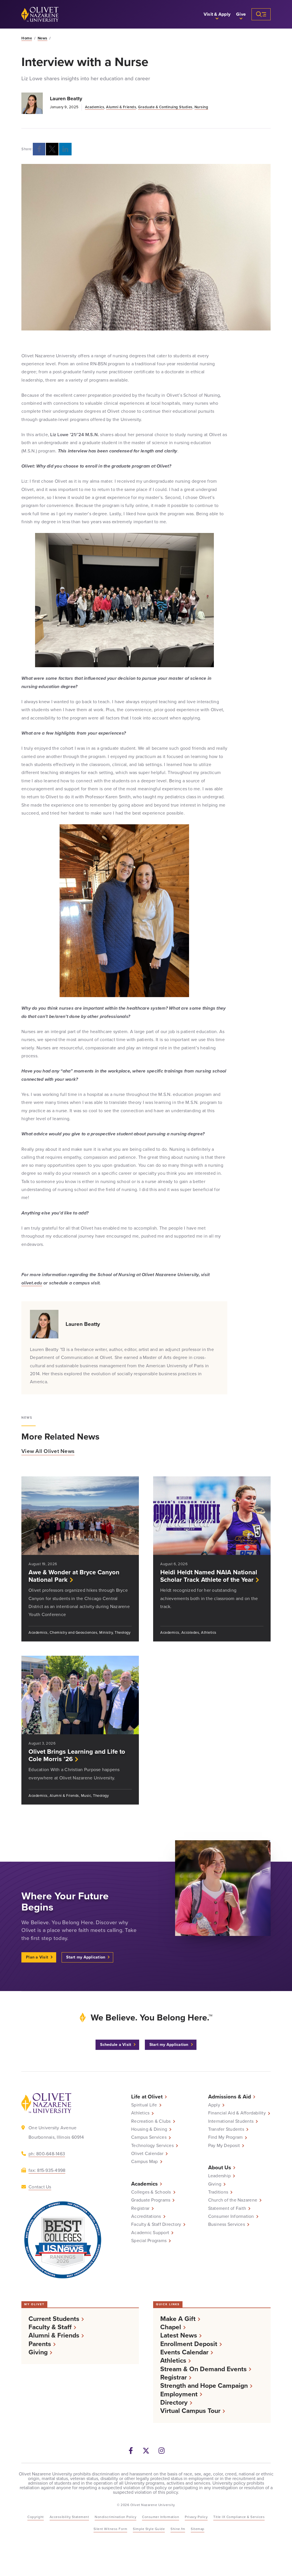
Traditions (218, 2192)
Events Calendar (184, 2352)
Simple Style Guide (149, 2529)
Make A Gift (178, 2319)
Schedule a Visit (116, 2045)
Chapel (171, 2327)
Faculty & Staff (50, 2327)
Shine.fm (178, 2529)
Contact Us (40, 2187)
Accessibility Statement (69, 2517)
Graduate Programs (151, 2200)
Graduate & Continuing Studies (165, 107)
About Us (220, 2167)
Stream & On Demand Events (203, 2369)
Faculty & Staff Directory (156, 2224)
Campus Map (145, 2162)
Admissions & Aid (230, 2097)
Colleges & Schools (151, 2192)
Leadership (220, 2176)
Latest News (179, 2335)
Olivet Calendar (147, 2154)
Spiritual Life (144, 2105)
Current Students (54, 2319)
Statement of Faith (227, 2208)
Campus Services (149, 2137)
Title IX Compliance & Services (239, 2517)
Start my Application (86, 1957)
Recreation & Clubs (151, 2121)
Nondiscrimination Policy (115, 2517)
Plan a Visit (37, 1957)
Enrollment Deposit (189, 2344)
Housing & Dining (149, 2129)
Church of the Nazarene (233, 2200)
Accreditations (146, 2216)
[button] (217, 14)
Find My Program (226, 2137)
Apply (214, 2105)
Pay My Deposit (224, 2146)
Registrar (140, 2208)
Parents (40, 2344)
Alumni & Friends (121, 107)
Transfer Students (226, 2129)
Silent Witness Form (110, 2529)
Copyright (36, 2517)
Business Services (227, 2224)
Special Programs (149, 2241)
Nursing (201, 107)
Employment (179, 2394)
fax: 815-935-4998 (47, 2170)
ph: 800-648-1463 (47, 2154)
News (42, 38)
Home (27, 38)
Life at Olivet (147, 2097)
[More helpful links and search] (261, 14)
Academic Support (150, 2233)
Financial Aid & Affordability (237, 2113)
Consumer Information (231, 2216)
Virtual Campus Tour (190, 2411)
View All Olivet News (48, 1451)
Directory (174, 2402)
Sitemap (198, 2529)
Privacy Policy (196, 2517)
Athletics (140, 2113)
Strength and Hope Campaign (204, 2386)
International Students (231, 2121)
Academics (95, 107)
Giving (215, 2184)
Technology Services (152, 2146)
